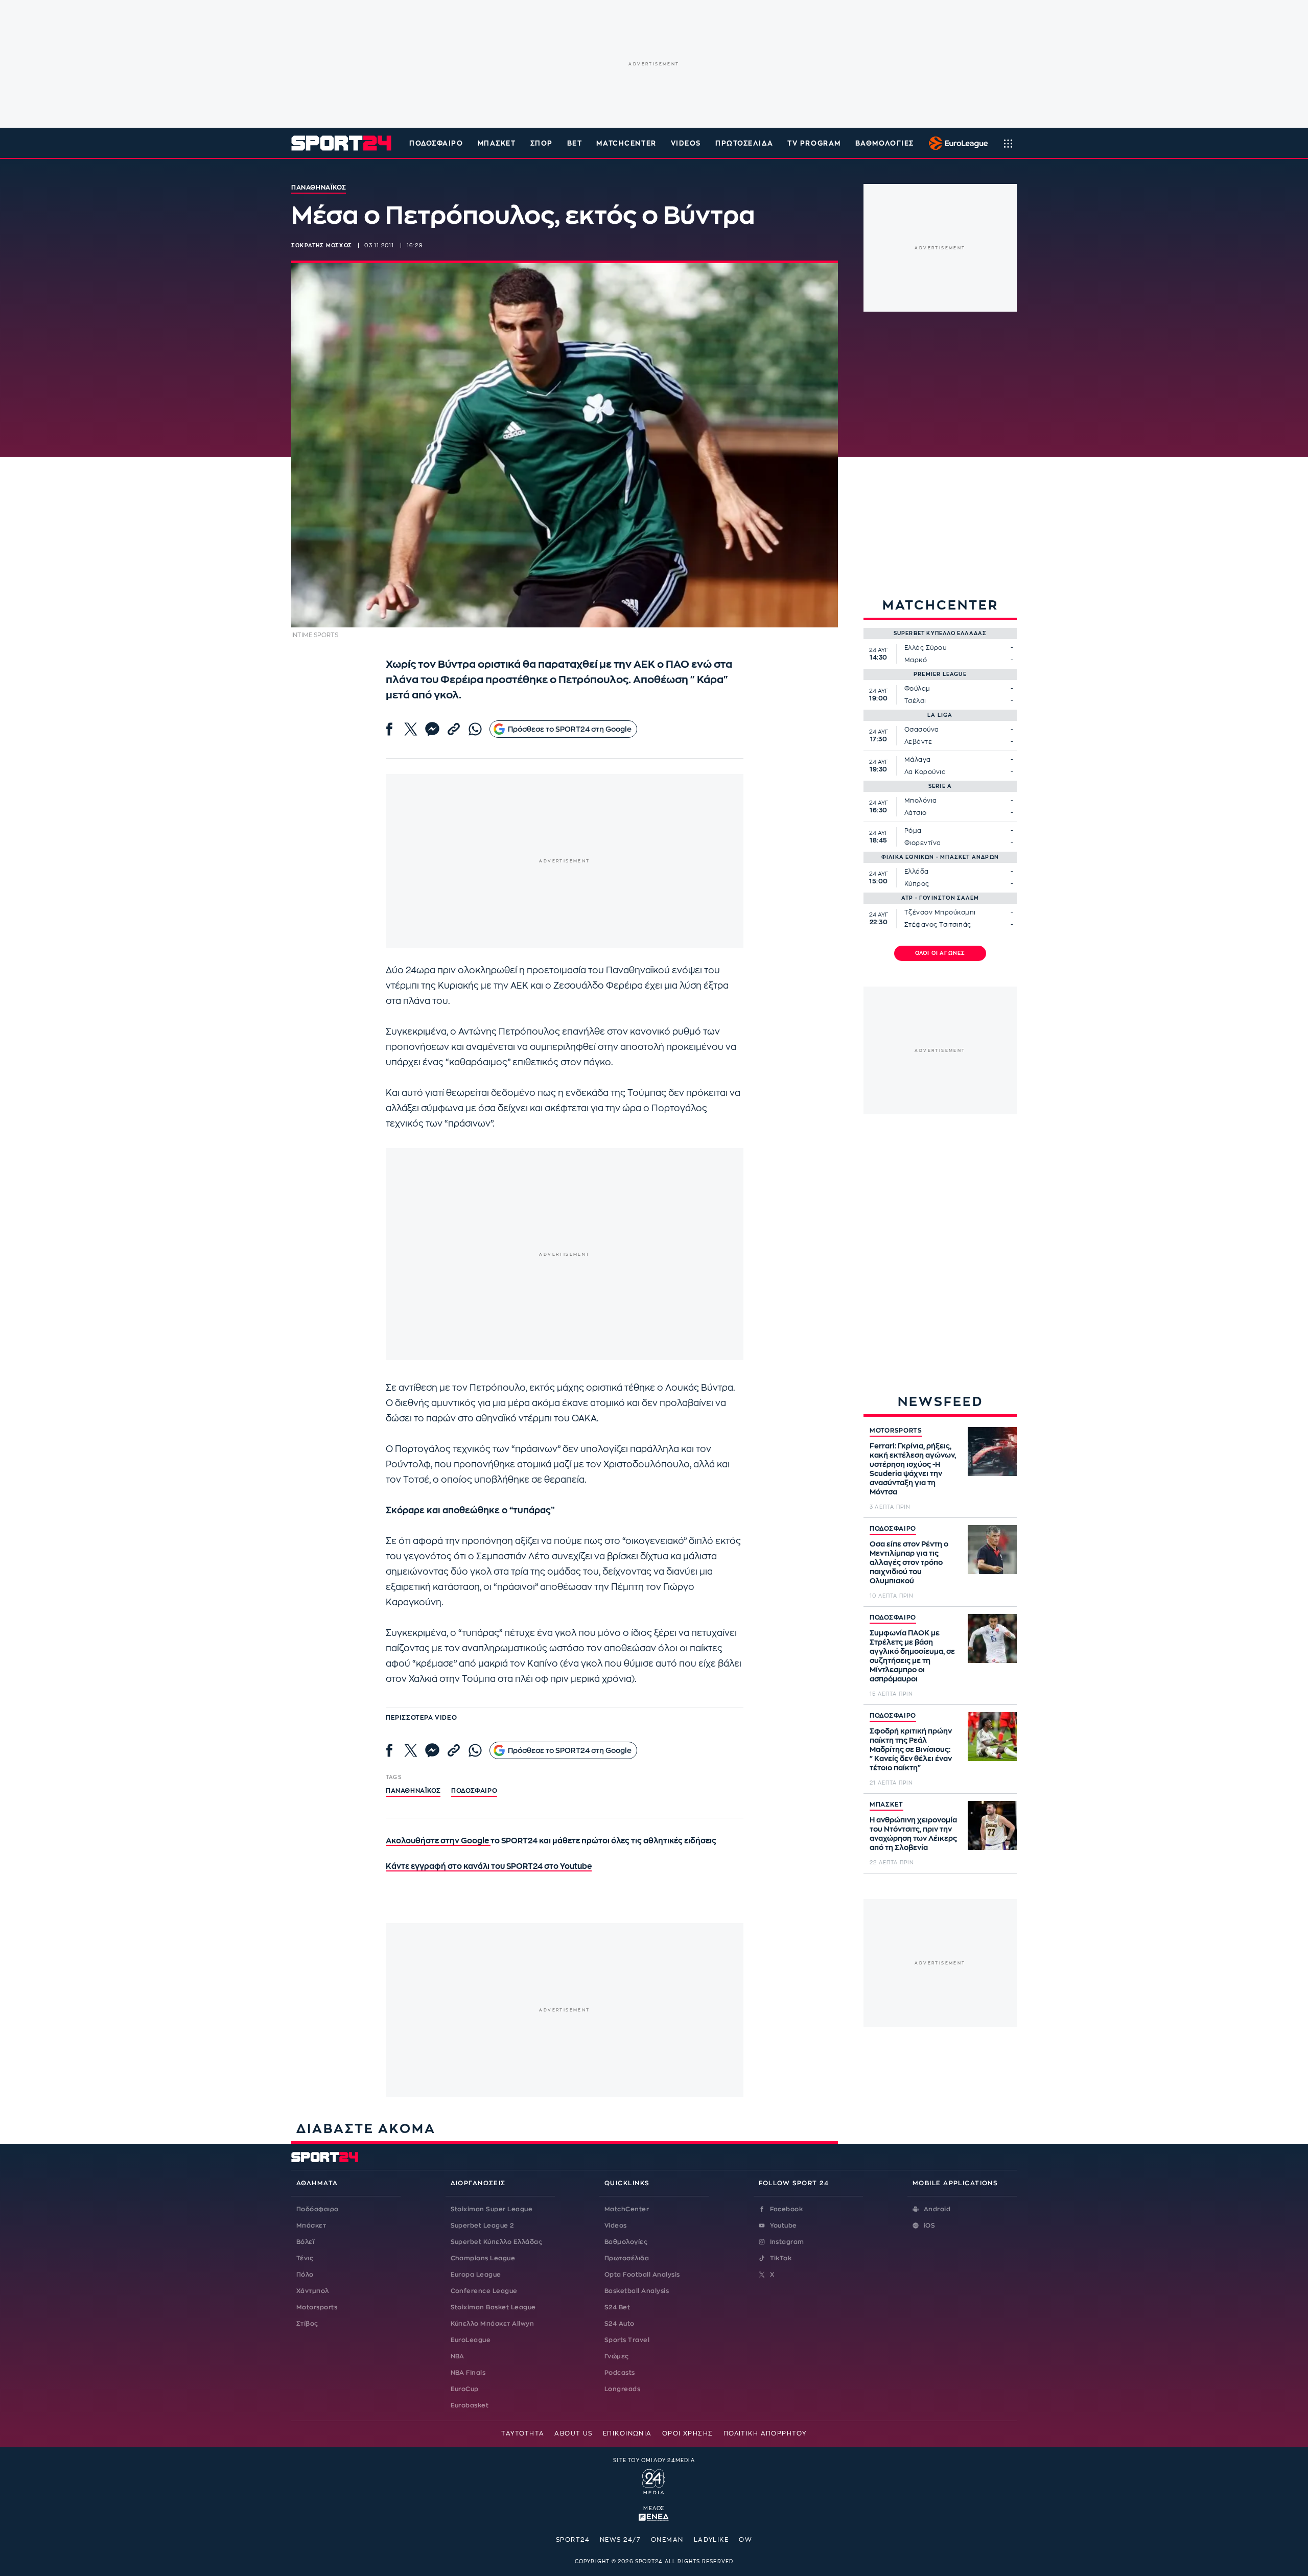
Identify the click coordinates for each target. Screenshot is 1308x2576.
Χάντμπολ (313, 2291)
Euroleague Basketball (956, 143)
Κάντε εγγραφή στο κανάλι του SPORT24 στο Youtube (489, 1867)
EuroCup (465, 2389)
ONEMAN (667, 2540)
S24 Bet (617, 2307)
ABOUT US (574, 2433)
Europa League (476, 2275)
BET (575, 143)
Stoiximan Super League (492, 2209)
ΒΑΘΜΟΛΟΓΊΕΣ (885, 143)
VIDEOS (686, 143)
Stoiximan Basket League (493, 2307)
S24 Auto (620, 2324)
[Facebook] (389, 729)
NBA (458, 2356)
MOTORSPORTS (896, 1431)
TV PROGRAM (814, 143)
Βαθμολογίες (626, 2242)
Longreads (622, 2389)
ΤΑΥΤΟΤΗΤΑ (523, 2433)
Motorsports (317, 2307)
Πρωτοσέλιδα (627, 2258)
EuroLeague (471, 2340)
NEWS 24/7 (620, 2540)
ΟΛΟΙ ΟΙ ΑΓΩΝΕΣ (940, 953)
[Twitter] (411, 729)
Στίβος (307, 2324)
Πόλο (305, 2275)
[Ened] (654, 2516)
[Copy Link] (454, 729)
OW (745, 2540)
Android (937, 2209)
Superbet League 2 (482, 2226)
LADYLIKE (711, 2540)
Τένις (305, 2258)
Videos (616, 2226)
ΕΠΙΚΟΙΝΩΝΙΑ (627, 2433)
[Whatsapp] (475, 729)
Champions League (483, 2258)
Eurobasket (470, 2405)
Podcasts (620, 2373)
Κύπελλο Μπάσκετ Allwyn (493, 2324)
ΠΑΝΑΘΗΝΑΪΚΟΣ (413, 1791)
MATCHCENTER (626, 143)
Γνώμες (617, 2356)
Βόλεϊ (305, 2242)
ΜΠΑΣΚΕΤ (886, 1805)
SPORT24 (573, 2540)
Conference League (484, 2291)
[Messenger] (432, 729)
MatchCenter (627, 2209)
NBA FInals (468, 2373)
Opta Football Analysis (642, 2275)
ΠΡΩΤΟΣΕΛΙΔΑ (744, 143)
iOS (929, 2226)
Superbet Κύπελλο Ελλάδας (497, 2242)
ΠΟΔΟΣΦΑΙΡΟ (893, 1529)
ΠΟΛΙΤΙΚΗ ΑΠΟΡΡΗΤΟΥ (765, 2433)
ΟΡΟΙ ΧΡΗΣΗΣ (688, 2433)
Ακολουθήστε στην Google (438, 1841)
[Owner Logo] (654, 2480)
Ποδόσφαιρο (436, 143)
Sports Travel (627, 2340)
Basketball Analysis (637, 2291)
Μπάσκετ (497, 143)
